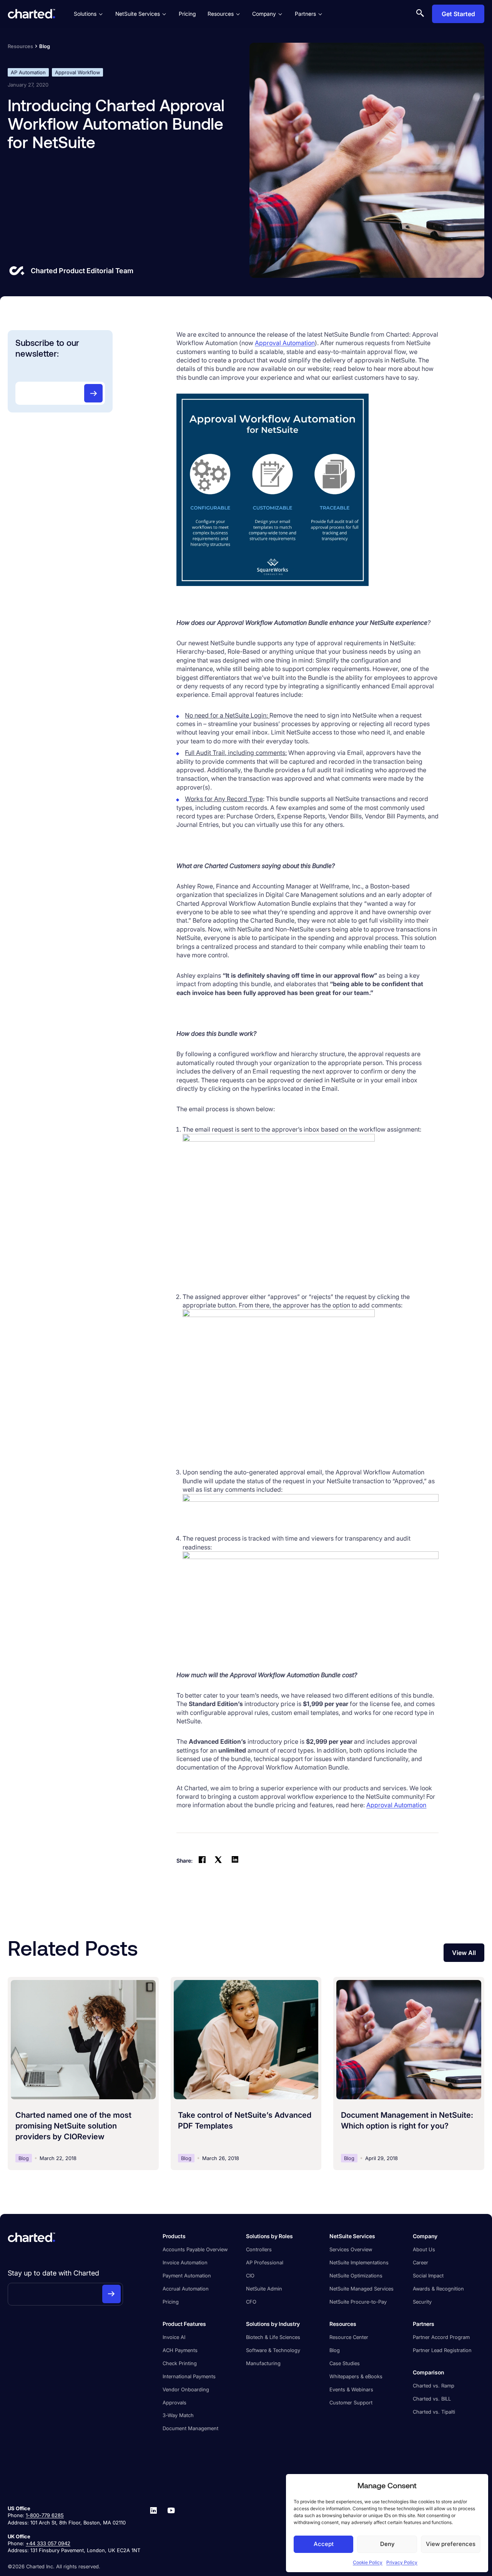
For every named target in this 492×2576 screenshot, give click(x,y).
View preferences (451, 2544)
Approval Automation (285, 343)
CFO (251, 2302)
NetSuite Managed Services (362, 2289)
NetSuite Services (138, 14)
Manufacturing (263, 2363)
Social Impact (428, 2275)
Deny (387, 2544)
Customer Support (351, 2402)
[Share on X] (218, 1861)
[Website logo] (32, 14)
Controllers (259, 2249)
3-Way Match (178, 2415)
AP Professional (265, 2262)
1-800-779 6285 (45, 2515)
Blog (335, 2350)
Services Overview (351, 2249)
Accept (324, 2544)
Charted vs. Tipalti (434, 2412)
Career (421, 2262)
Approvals (175, 2402)
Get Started (458, 14)
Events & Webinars (351, 2389)
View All (464, 1953)
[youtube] (171, 2529)
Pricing (187, 14)
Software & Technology (273, 2350)
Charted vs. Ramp (434, 2386)
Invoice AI (174, 2337)
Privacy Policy (402, 2562)
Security (422, 2302)
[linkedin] (153, 2529)
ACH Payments (180, 2350)
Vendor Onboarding (186, 2389)
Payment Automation (187, 2275)
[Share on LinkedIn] (235, 1861)
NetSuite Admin (264, 2289)
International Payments (189, 2376)
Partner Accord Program (441, 2337)
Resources (221, 14)
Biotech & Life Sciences (273, 2337)
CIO (250, 2275)
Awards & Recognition (438, 2289)
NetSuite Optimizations (356, 2275)
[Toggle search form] (420, 14)
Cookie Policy (368, 2562)
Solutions (85, 14)
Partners (305, 14)
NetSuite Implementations (359, 2262)
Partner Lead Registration (442, 2350)
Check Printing (180, 2363)
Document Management (190, 2428)
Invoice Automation (185, 2262)
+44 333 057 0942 (48, 2543)
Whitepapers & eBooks (356, 2376)
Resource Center (349, 2337)
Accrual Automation (186, 2289)
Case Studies (345, 2363)
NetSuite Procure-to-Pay (358, 2302)
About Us (424, 2249)
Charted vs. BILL (432, 2399)
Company (264, 14)
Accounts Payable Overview (195, 2249)
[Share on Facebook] (202, 1861)
